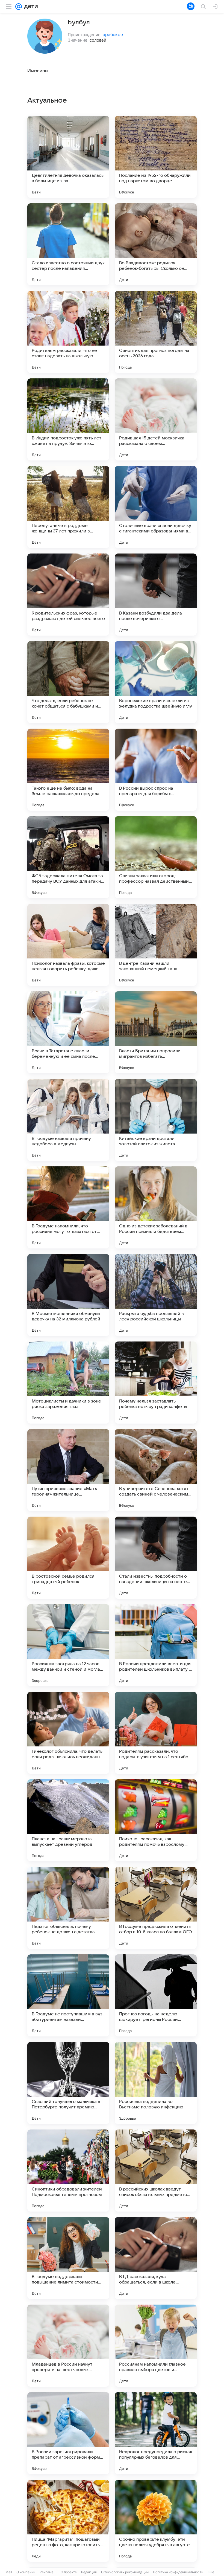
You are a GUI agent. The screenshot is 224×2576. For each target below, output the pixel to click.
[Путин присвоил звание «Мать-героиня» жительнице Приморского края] (68, 1470)
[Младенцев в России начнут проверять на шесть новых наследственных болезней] (68, 2346)
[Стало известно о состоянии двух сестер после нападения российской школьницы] (68, 244)
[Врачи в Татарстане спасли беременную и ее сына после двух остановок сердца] (68, 1032)
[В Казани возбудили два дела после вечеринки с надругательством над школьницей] (156, 595)
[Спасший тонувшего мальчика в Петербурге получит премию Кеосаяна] (68, 2083)
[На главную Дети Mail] (30, 7)
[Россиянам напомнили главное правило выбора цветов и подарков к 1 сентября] (156, 2346)
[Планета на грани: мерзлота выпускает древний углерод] (68, 1820)
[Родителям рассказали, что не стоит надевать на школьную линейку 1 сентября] (68, 332)
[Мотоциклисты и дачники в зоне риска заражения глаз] (68, 1383)
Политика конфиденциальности (178, 2572)
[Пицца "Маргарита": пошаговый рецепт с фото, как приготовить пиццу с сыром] (68, 2521)
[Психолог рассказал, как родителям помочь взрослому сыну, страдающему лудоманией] (156, 1820)
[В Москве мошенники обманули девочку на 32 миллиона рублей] (68, 1295)
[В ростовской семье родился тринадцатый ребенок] (68, 1558)
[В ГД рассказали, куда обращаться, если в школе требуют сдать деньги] (156, 2258)
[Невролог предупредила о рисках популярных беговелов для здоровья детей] (156, 2433)
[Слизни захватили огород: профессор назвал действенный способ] (156, 857)
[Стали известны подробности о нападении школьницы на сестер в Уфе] (156, 1558)
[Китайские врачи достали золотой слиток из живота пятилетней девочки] (156, 1120)
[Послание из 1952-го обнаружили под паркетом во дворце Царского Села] (156, 157)
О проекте (69, 2572)
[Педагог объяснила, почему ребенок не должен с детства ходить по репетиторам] (68, 1908)
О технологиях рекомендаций (125, 2572)
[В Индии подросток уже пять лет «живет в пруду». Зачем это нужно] (68, 419)
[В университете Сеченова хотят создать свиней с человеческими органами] (156, 1470)
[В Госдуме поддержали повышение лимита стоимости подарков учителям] (68, 2258)
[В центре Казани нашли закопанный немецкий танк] (156, 945)
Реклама (47, 2572)
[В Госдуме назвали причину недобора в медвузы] (68, 1120)
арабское (113, 34)
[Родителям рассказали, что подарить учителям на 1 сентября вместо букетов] (156, 1733)
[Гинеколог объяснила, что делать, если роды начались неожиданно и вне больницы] (68, 1733)
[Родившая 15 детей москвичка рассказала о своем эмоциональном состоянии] (156, 419)
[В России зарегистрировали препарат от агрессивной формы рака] (68, 2433)
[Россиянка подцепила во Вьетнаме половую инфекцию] (156, 2083)
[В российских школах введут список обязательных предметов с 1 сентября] (156, 2171)
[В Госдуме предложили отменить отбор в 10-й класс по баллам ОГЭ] (156, 1908)
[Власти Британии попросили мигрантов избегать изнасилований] (156, 1032)
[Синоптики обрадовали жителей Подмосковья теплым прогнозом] (68, 2171)
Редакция (89, 2572)
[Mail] (19, 7)
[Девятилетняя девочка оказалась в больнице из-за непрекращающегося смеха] (68, 157)
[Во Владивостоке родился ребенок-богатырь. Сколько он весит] (156, 244)
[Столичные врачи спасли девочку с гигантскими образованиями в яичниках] (156, 507)
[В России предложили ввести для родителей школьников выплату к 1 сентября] (156, 1645)
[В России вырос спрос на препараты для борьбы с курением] (156, 770)
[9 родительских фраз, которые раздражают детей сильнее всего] (68, 595)
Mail (9, 2572)
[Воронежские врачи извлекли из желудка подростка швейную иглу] (156, 682)
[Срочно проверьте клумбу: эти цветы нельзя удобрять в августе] (156, 2521)
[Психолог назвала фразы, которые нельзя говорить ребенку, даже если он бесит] (68, 945)
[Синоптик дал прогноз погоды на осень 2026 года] (156, 332)
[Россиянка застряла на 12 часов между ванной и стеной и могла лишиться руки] (68, 1645)
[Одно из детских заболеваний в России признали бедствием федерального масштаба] (156, 1207)
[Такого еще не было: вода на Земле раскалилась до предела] (68, 770)
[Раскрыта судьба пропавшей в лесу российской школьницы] (156, 1295)
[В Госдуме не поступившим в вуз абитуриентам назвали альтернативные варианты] (68, 1995)
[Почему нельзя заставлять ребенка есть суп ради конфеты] (156, 1383)
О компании (26, 2572)
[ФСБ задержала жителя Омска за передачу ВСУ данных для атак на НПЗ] (68, 857)
